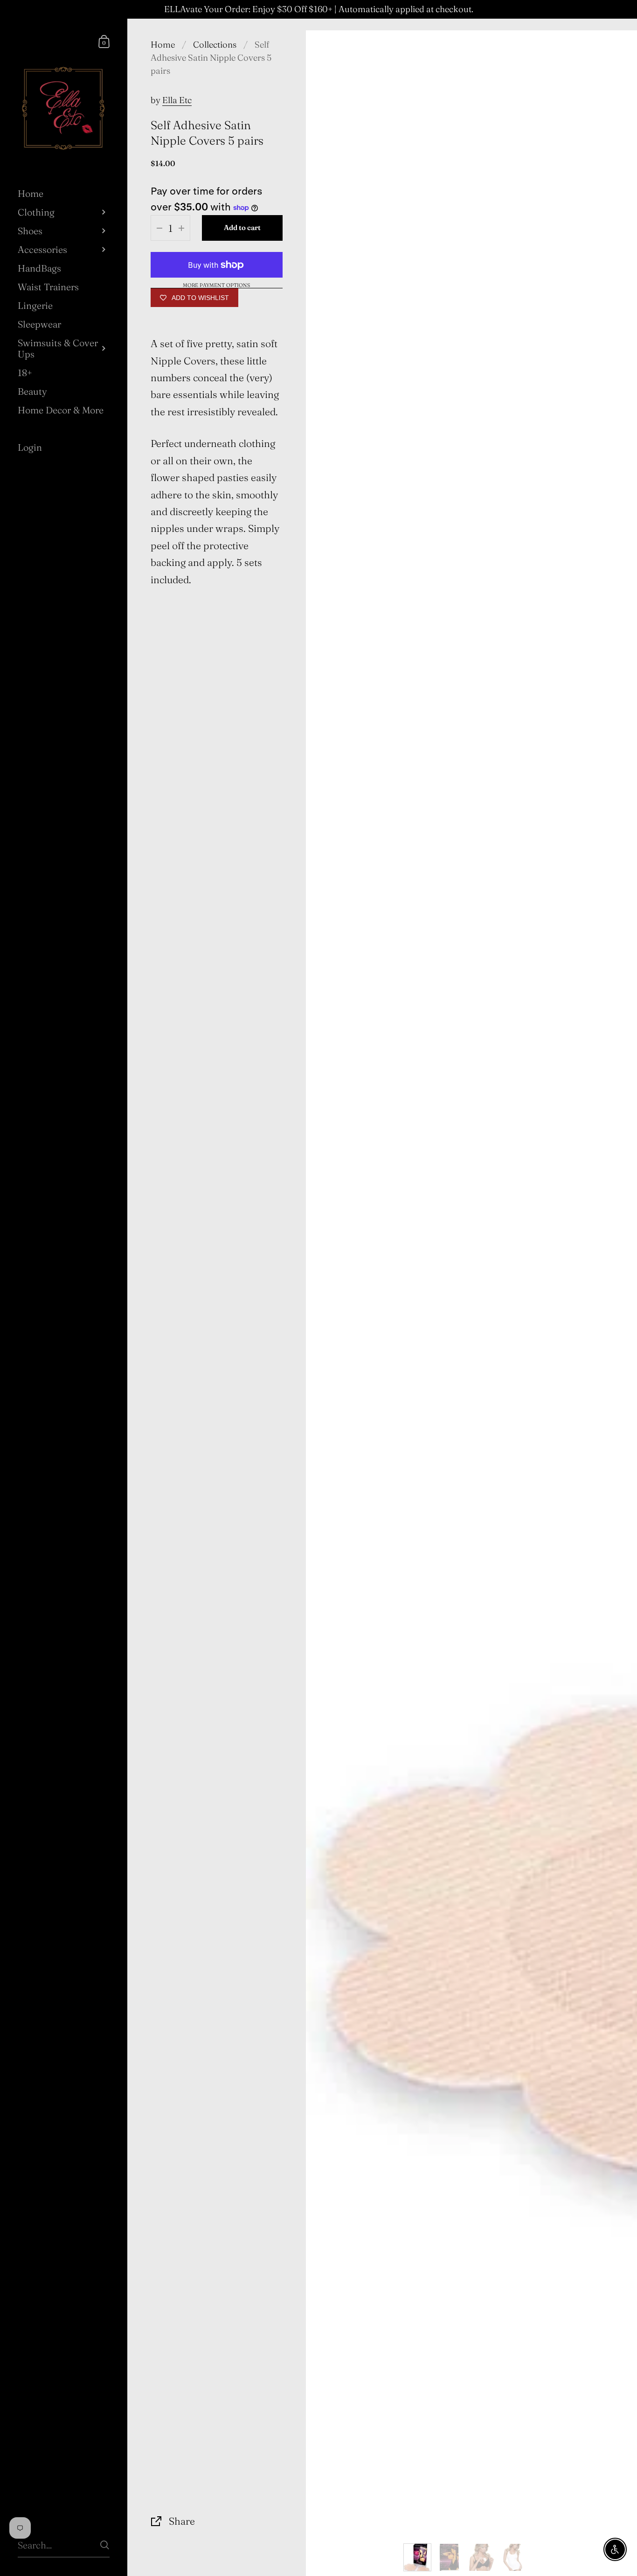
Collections (215, 45)
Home (163, 45)
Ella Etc (177, 100)
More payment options (216, 286)
